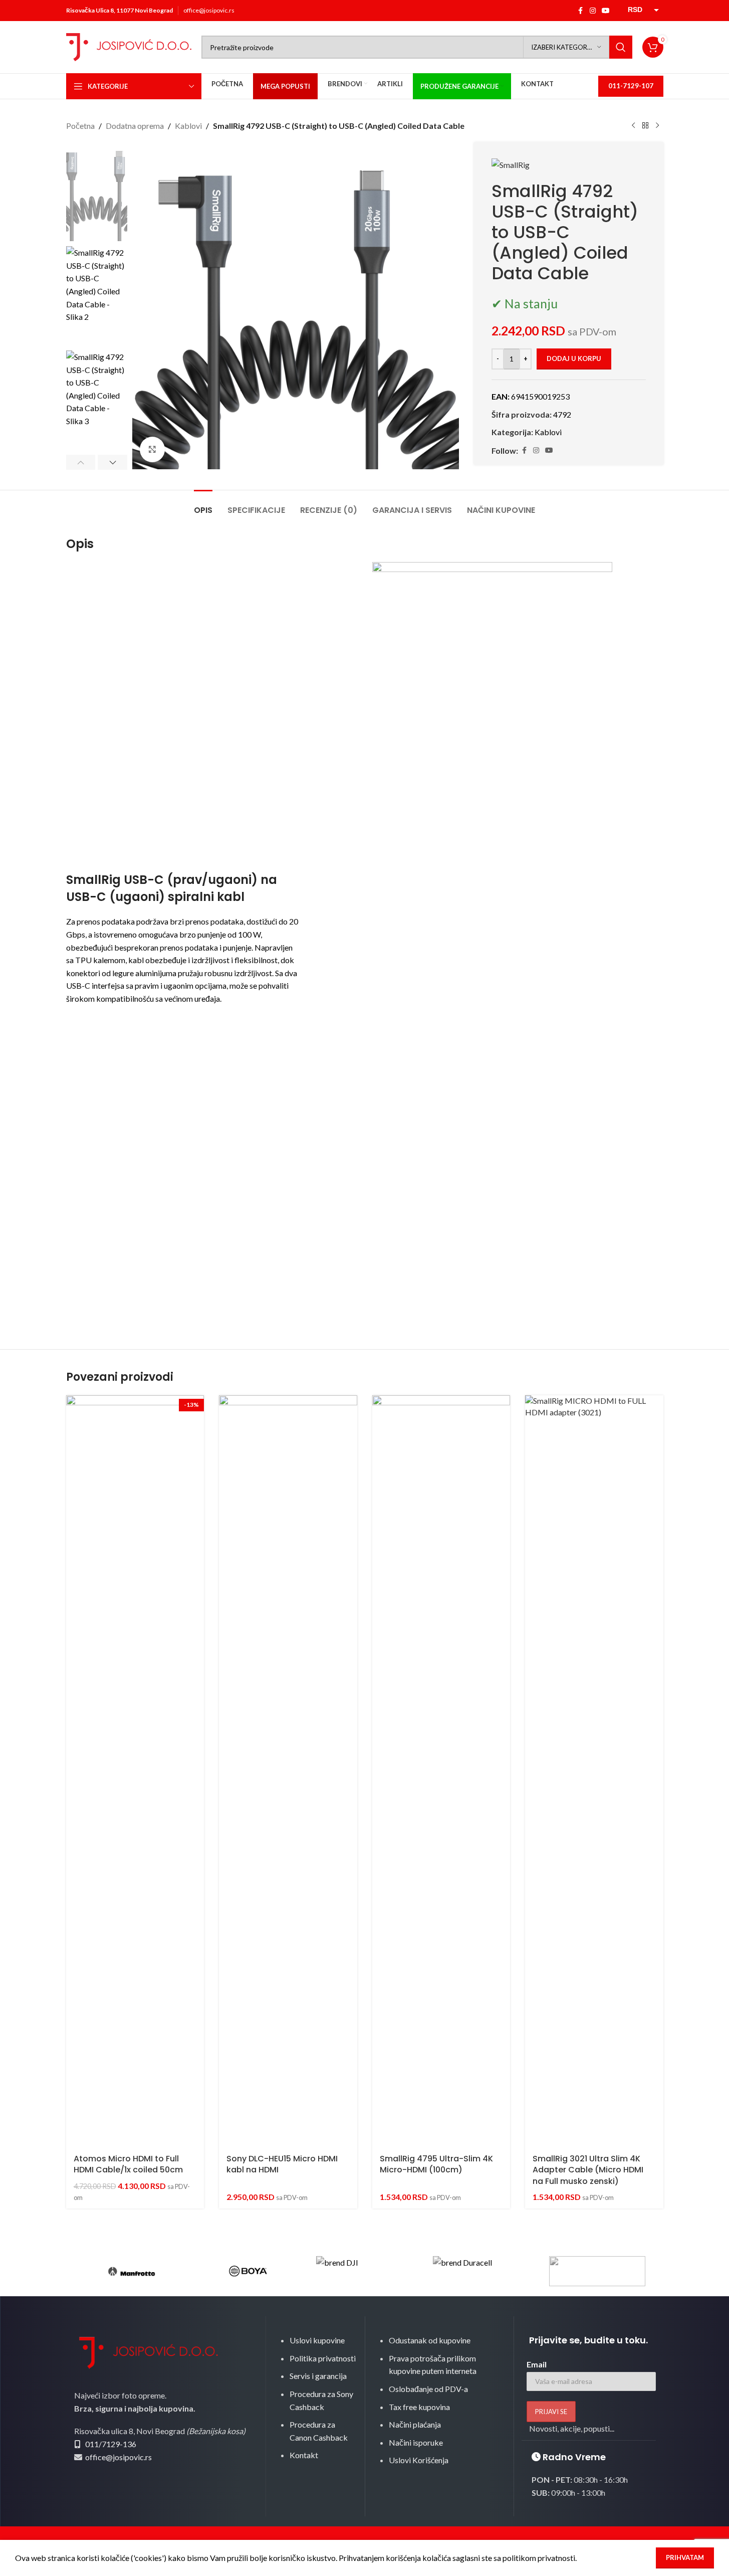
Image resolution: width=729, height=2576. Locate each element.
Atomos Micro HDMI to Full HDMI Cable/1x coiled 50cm (128, 2164)
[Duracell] (481, 2271)
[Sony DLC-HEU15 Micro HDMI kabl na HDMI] (288, 1771)
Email (537, 2364)
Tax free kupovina (419, 2407)
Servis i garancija (318, 2376)
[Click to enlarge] (152, 449)
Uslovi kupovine (317, 2340)
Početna (80, 126)
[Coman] (597, 2271)
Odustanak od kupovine (430, 2340)
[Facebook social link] (581, 11)
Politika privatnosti (323, 2358)
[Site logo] (129, 46)
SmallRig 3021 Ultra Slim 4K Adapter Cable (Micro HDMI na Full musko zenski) (588, 2170)
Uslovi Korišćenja (419, 2460)
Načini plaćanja (415, 2424)
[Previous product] (633, 126)
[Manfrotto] (132, 2271)
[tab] (203, 505)
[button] (81, 462)
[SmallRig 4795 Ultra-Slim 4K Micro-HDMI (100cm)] (441, 1771)
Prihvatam (685, 2557)
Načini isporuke (416, 2442)
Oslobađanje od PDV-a (428, 2389)
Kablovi (188, 126)
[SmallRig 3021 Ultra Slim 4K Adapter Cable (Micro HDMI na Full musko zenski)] (594, 1771)
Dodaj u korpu (574, 358)
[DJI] (364, 2271)
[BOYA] (248, 2271)
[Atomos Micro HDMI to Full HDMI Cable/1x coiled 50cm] (135, 1771)
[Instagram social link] (593, 11)
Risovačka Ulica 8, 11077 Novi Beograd (119, 10)
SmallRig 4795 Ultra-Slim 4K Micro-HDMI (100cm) (436, 2164)
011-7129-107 (631, 86)
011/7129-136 (111, 2444)
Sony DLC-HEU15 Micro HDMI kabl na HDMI (282, 2164)
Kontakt (304, 2455)
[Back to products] (645, 126)
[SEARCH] (621, 47)
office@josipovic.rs (209, 10)
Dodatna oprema (135, 126)
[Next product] (657, 126)
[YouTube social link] (606, 11)
